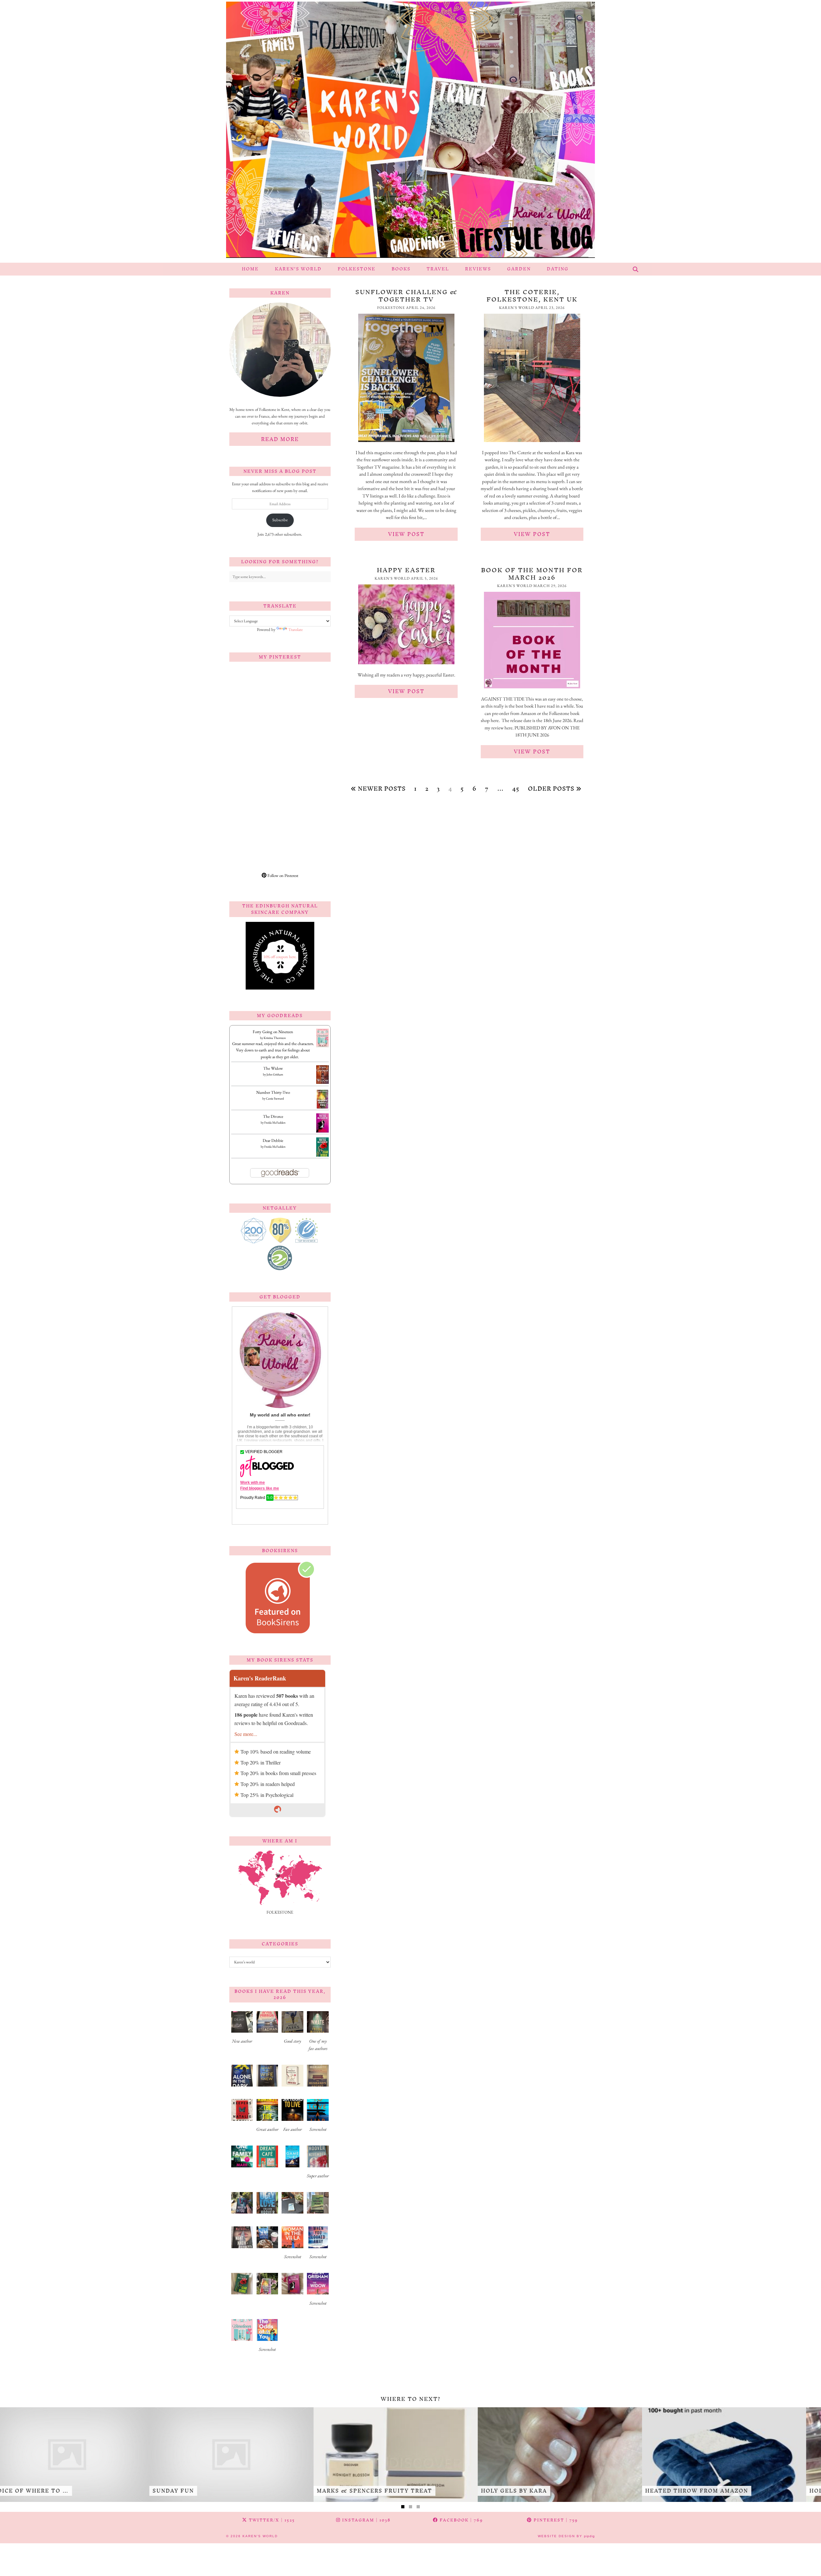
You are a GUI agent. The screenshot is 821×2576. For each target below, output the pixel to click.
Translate (296, 629)
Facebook (461, 2520)
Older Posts (552, 789)
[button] (242, 2030)
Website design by (566, 2536)
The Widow (273, 1068)
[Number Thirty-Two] (322, 1108)
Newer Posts (381, 789)
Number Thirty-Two (273, 1092)
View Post (406, 534)
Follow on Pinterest (282, 876)
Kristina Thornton (275, 1038)
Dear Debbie (273, 1140)
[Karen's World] (410, 131)
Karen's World (260, 2536)
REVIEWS (478, 269)
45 (516, 789)
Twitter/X (271, 2520)
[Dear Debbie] (322, 1156)
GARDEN (519, 269)
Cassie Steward (275, 1098)
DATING (558, 269)
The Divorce (273, 1116)
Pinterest (555, 2520)
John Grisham (275, 1074)
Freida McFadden (275, 1122)
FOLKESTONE (357, 269)
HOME (250, 269)
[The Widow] (322, 1082)
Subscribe (280, 520)
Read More (280, 439)
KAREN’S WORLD (298, 269)
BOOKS (401, 269)
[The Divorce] (322, 1132)
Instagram (366, 2520)
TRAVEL (438, 269)
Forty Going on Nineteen (273, 1032)
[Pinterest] (255, 692)
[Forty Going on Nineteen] (322, 1046)
